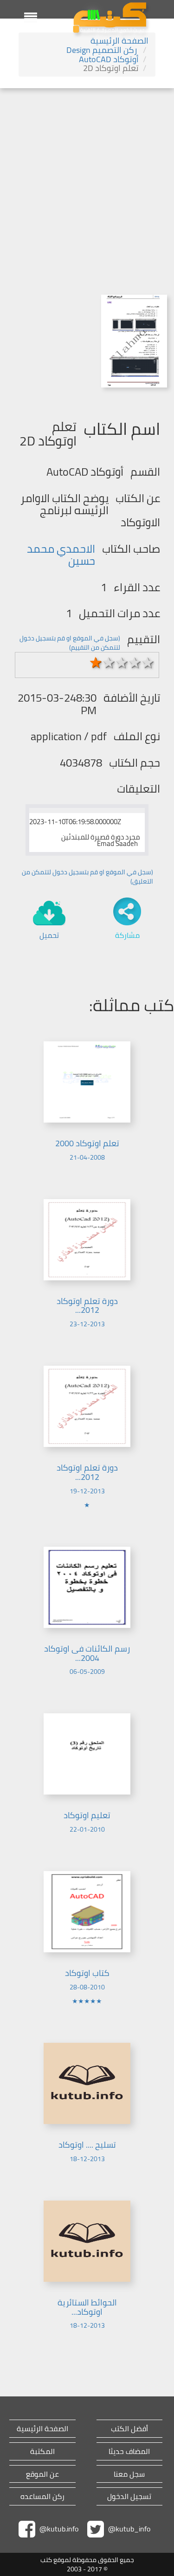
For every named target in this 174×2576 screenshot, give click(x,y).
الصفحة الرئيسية (119, 41)
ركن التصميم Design (103, 50)
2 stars (109, 663)
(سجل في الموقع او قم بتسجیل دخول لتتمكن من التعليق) (87, 877)
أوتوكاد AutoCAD (109, 59)
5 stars (148, 663)
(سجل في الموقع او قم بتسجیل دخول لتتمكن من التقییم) (70, 643)
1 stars (96, 663)
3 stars (122, 663)
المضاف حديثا (129, 2451)
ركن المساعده (42, 2496)
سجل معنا (129, 2474)
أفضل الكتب (129, 2429)
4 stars (135, 663)
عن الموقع (42, 2474)
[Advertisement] (87, 180)
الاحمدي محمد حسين (61, 555)
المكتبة (42, 2451)
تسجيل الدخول (129, 2496)
